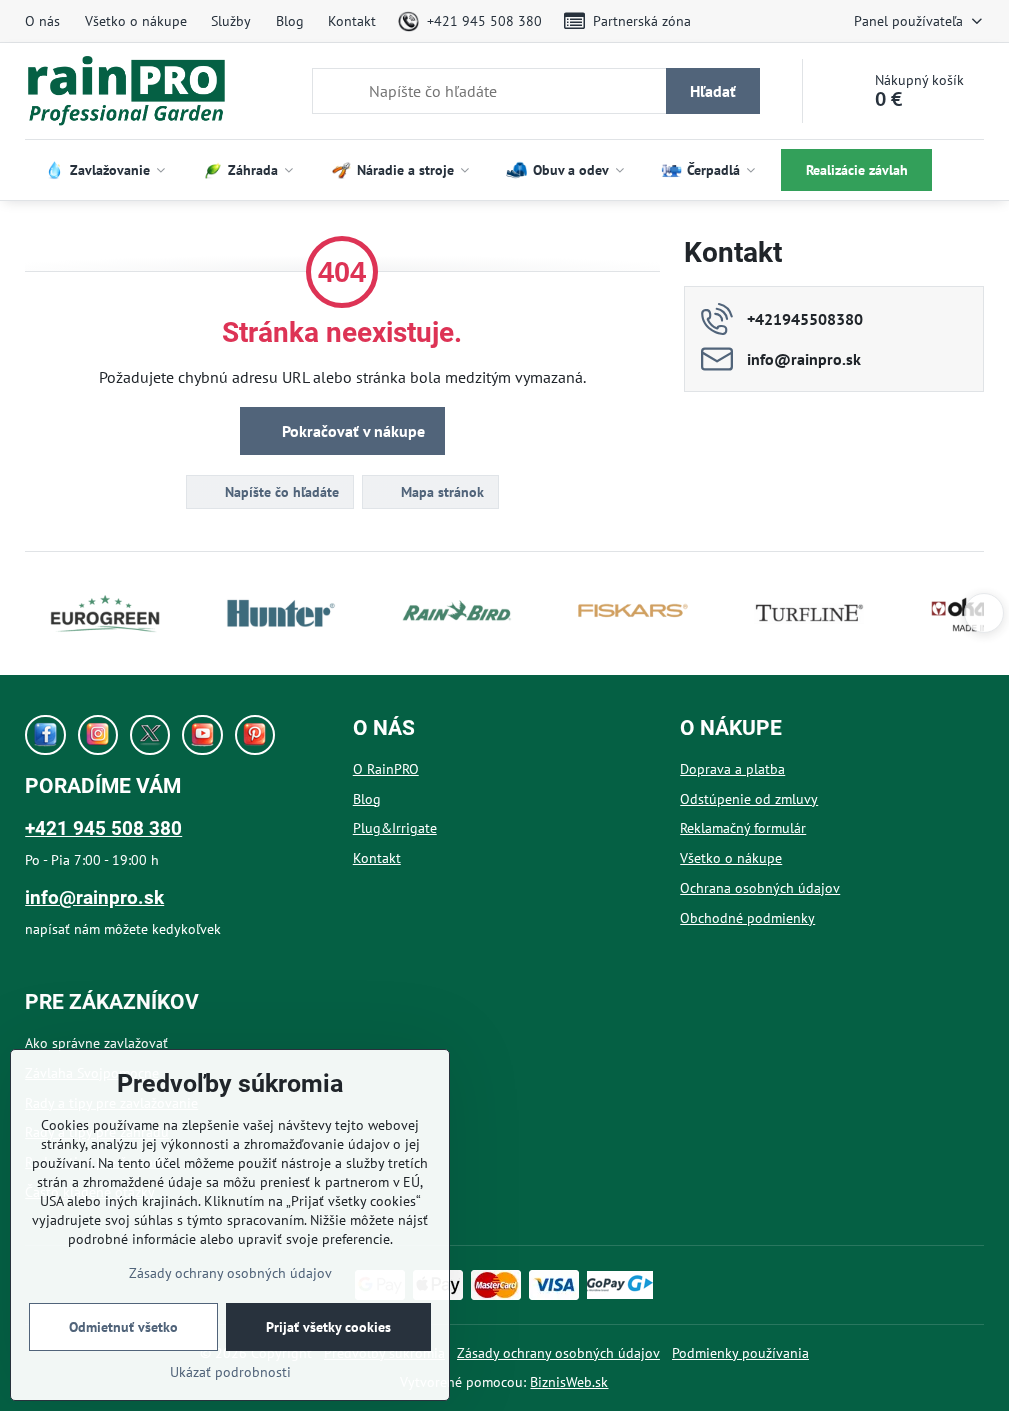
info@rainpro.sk (94, 897)
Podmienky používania (740, 1353)
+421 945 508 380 (103, 828)
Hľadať (713, 91)
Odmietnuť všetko (123, 1327)
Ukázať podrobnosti (230, 1372)
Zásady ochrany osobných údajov (558, 1353)
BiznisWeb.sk (569, 1382)
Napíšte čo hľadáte (280, 492)
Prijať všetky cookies (328, 1327)
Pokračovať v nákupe (351, 431)
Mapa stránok (440, 492)
